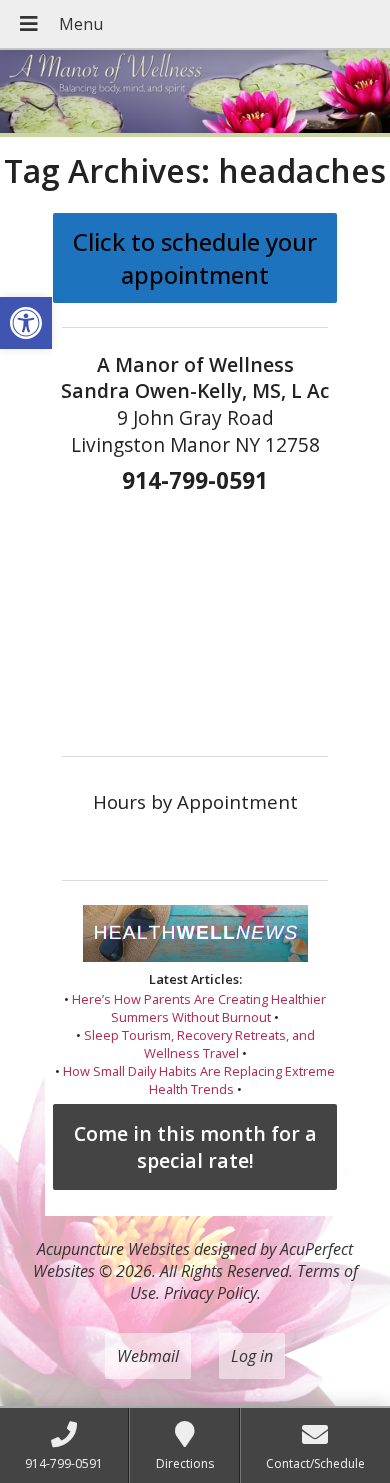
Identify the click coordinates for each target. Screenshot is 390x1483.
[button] (26, 323)
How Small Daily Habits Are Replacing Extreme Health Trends (199, 1080)
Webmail (148, 1356)
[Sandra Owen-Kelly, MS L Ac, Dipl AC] (195, 93)
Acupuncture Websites (113, 1249)
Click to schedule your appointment (195, 258)
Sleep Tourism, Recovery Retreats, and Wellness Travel (199, 1044)
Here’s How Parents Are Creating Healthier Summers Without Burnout (199, 1008)
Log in (252, 1356)
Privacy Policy (210, 1293)
